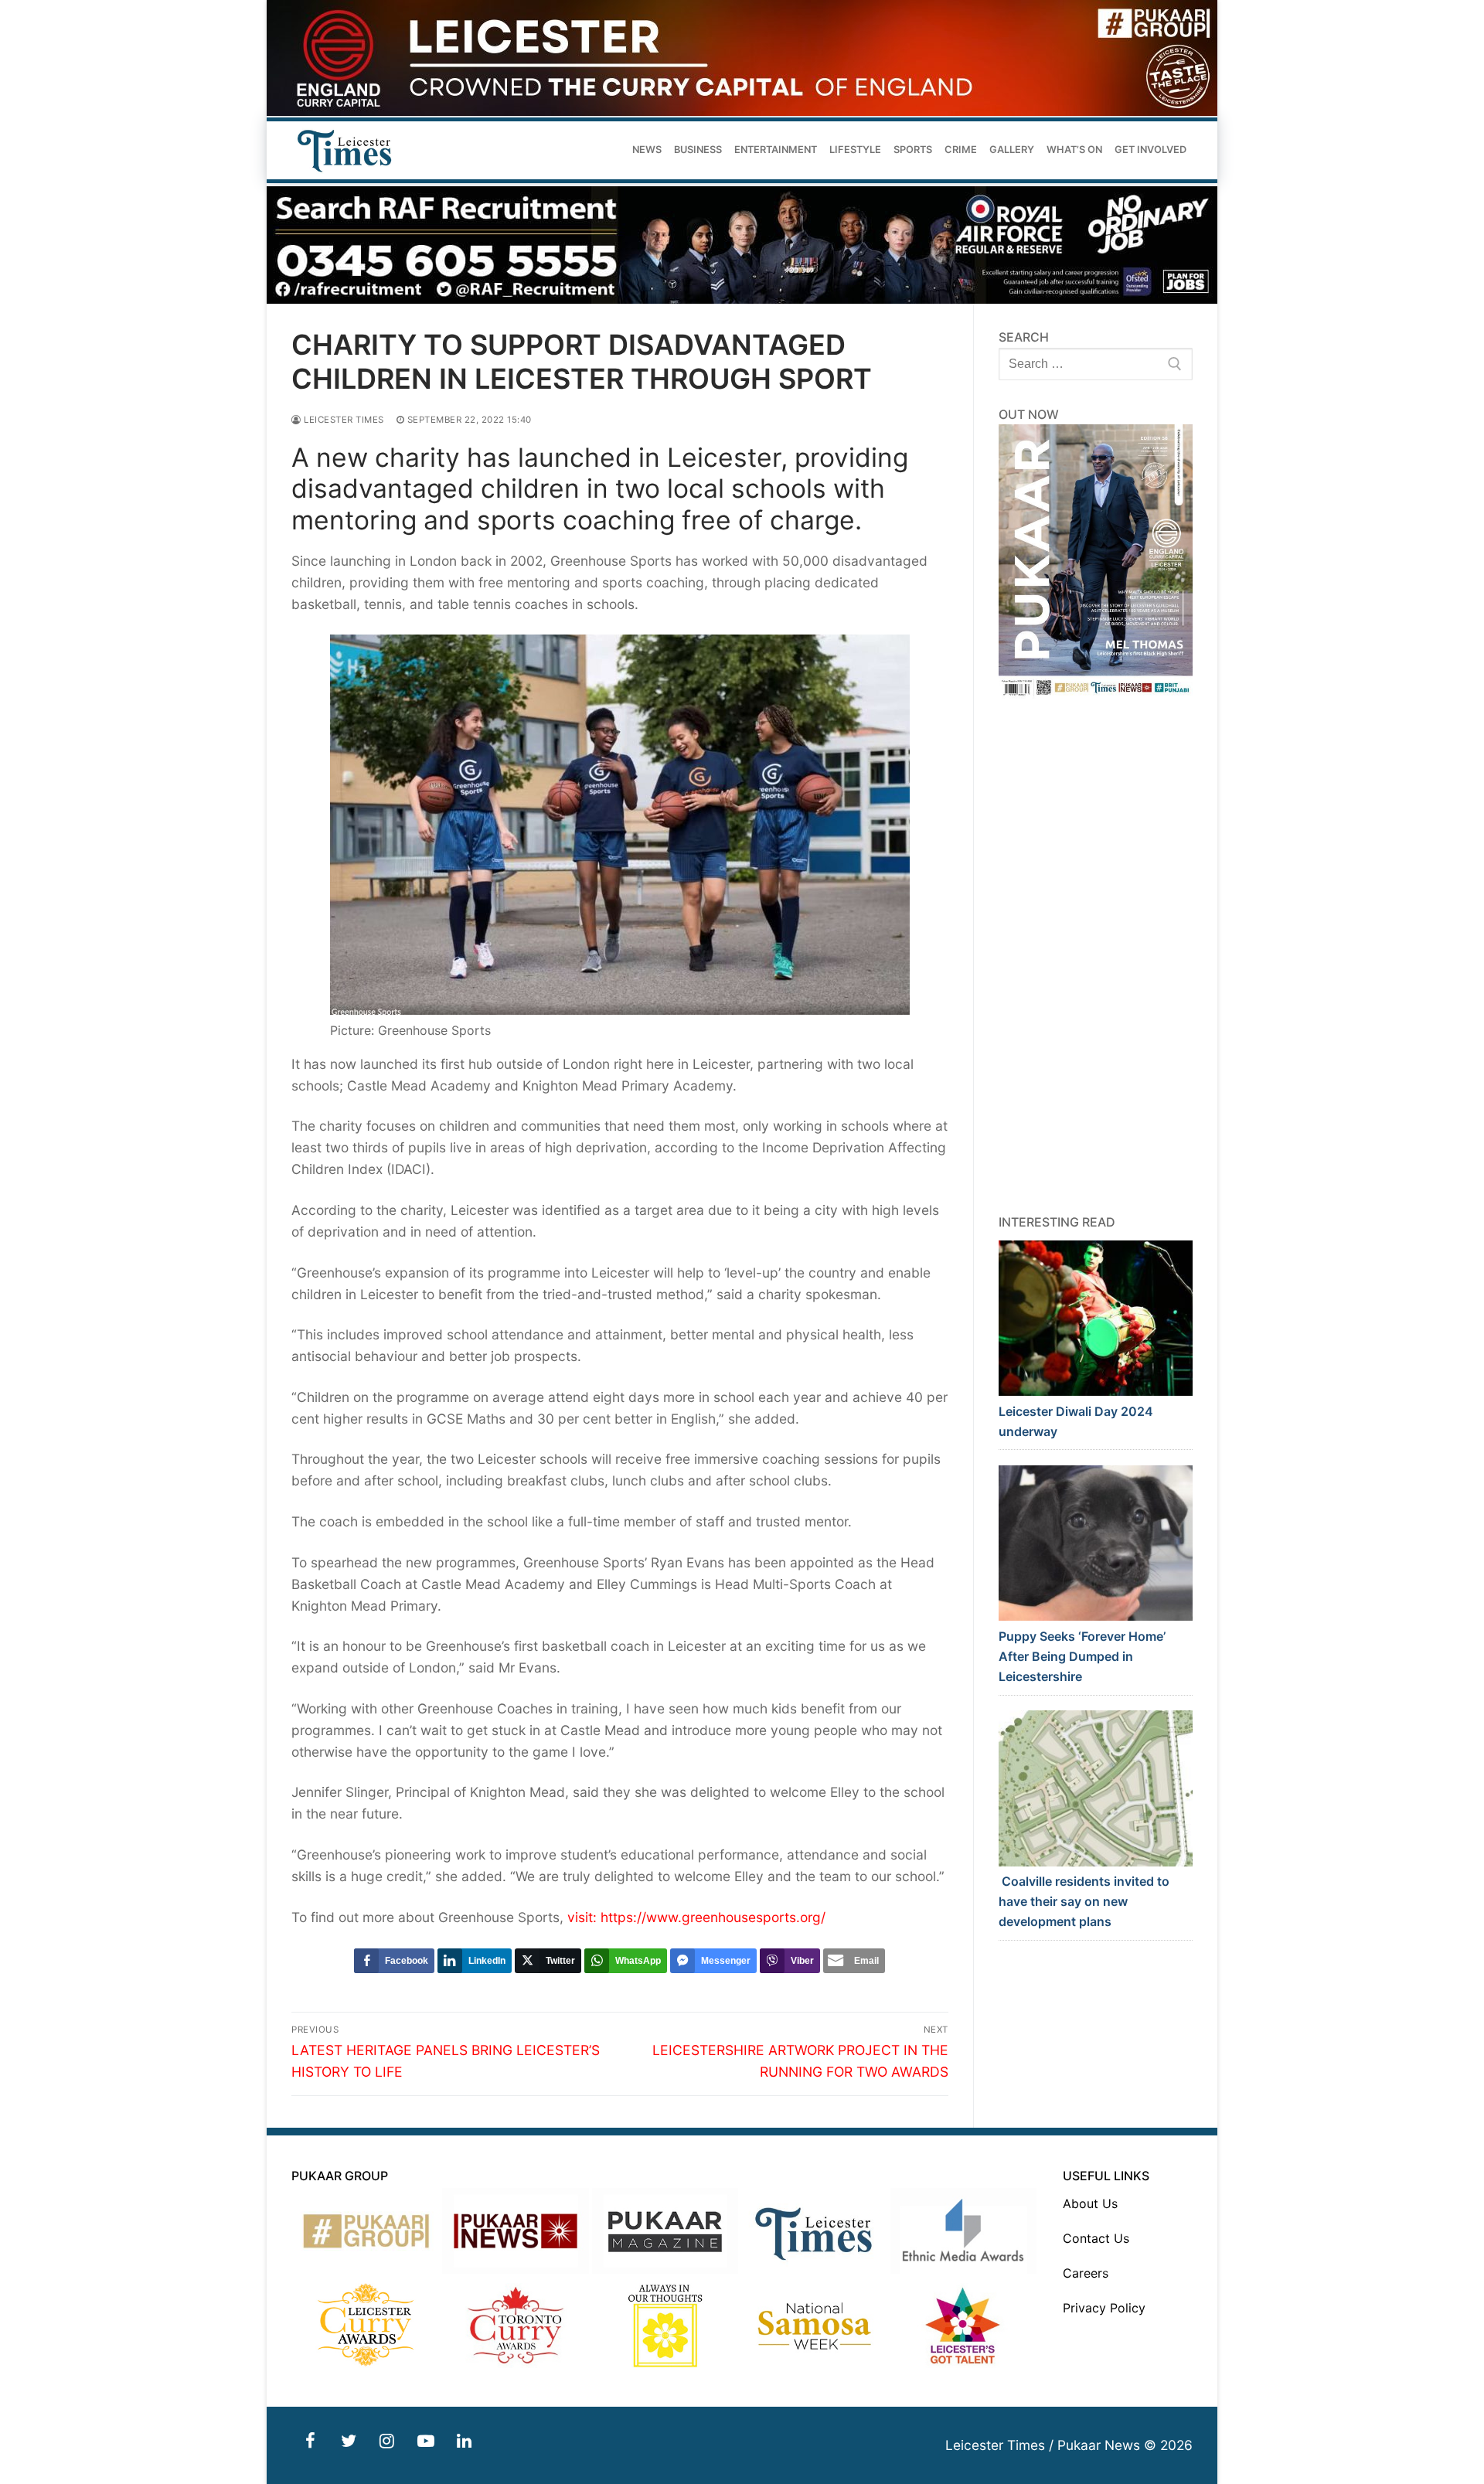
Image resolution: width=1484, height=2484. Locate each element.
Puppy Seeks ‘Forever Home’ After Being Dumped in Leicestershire (1082, 1656)
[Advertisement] (1096, 956)
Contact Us (1096, 2238)
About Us (1090, 2203)
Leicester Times (343, 420)
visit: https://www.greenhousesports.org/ (696, 1917)
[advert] (742, 112)
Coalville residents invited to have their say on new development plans (1084, 1901)
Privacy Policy (1104, 2308)
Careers (1086, 2273)
